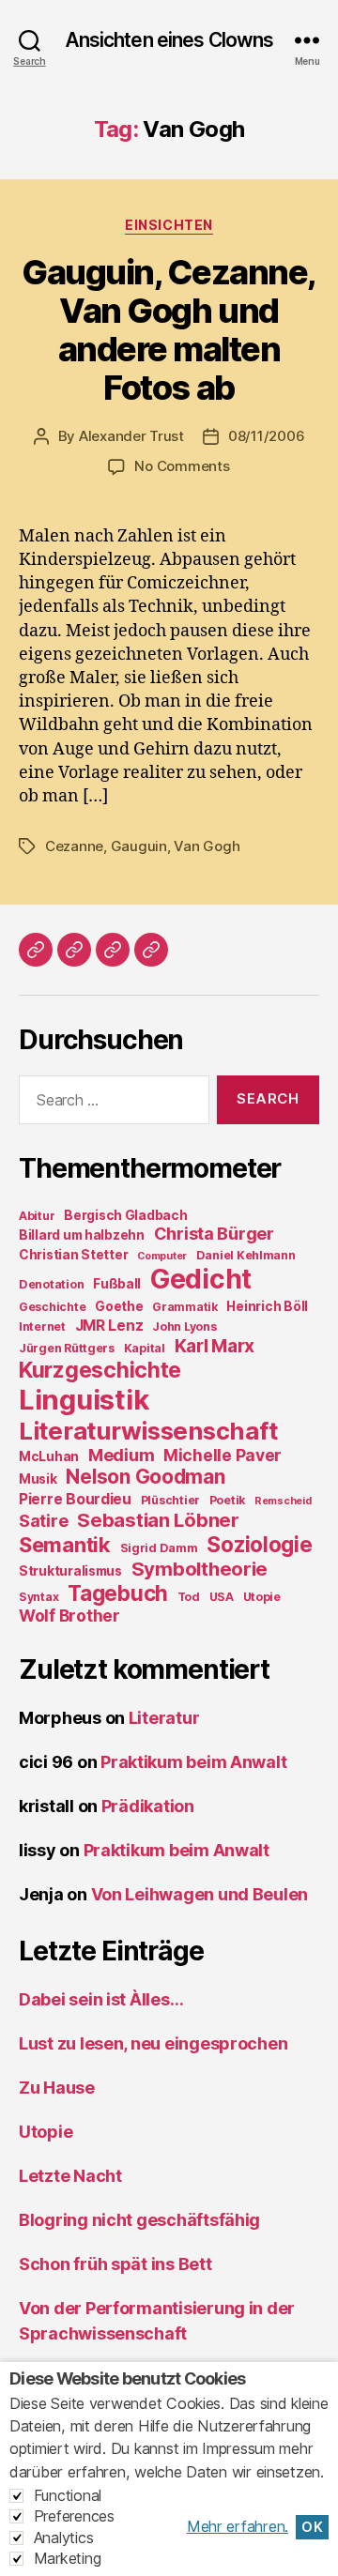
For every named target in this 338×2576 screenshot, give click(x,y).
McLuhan (49, 1456)
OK (312, 2527)
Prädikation (148, 1806)
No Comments (182, 466)
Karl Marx (215, 1346)
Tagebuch (118, 1593)
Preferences (74, 2516)
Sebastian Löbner (158, 1520)
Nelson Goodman (145, 1477)
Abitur (37, 1216)
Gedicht (201, 1279)
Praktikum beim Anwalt (193, 1762)
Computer (162, 1256)
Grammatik (185, 1307)
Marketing (68, 2558)
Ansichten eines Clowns (169, 40)
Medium (121, 1455)
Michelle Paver (223, 1455)
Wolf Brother (69, 1616)
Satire (43, 1521)
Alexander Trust (131, 436)
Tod (189, 1597)
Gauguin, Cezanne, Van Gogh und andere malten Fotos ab (169, 330)
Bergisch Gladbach (125, 1215)
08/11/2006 (266, 436)
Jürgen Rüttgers (67, 1348)
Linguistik (84, 1400)
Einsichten (169, 225)
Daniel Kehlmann (246, 1255)
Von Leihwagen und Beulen (200, 1894)
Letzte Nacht (70, 2176)
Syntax (38, 1597)
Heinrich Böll (267, 1306)
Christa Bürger (214, 1234)
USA (222, 1597)
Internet (42, 1326)
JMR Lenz (109, 1326)
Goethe (119, 1306)
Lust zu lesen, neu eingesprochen (153, 2043)
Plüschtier (170, 1500)
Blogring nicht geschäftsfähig (139, 2220)
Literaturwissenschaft (148, 1431)
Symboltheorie (200, 1569)
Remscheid (283, 1501)
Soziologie (259, 1544)
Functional (68, 2495)
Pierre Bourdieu (75, 1499)
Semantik (65, 1545)
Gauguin (139, 846)
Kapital (145, 1348)
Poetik (227, 1500)
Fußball (117, 1284)
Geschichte (52, 1307)
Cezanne (74, 846)
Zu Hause (57, 2088)
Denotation (51, 1284)
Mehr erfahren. (238, 2526)
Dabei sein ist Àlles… (101, 1999)
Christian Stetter (73, 1255)
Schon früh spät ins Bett (115, 2264)
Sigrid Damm (159, 1548)
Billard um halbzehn (82, 1235)
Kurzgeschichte (100, 1370)
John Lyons (184, 1326)
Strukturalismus (70, 1571)
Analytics (64, 2538)
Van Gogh (207, 846)
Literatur (164, 1718)
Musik (38, 1479)
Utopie (262, 1597)
